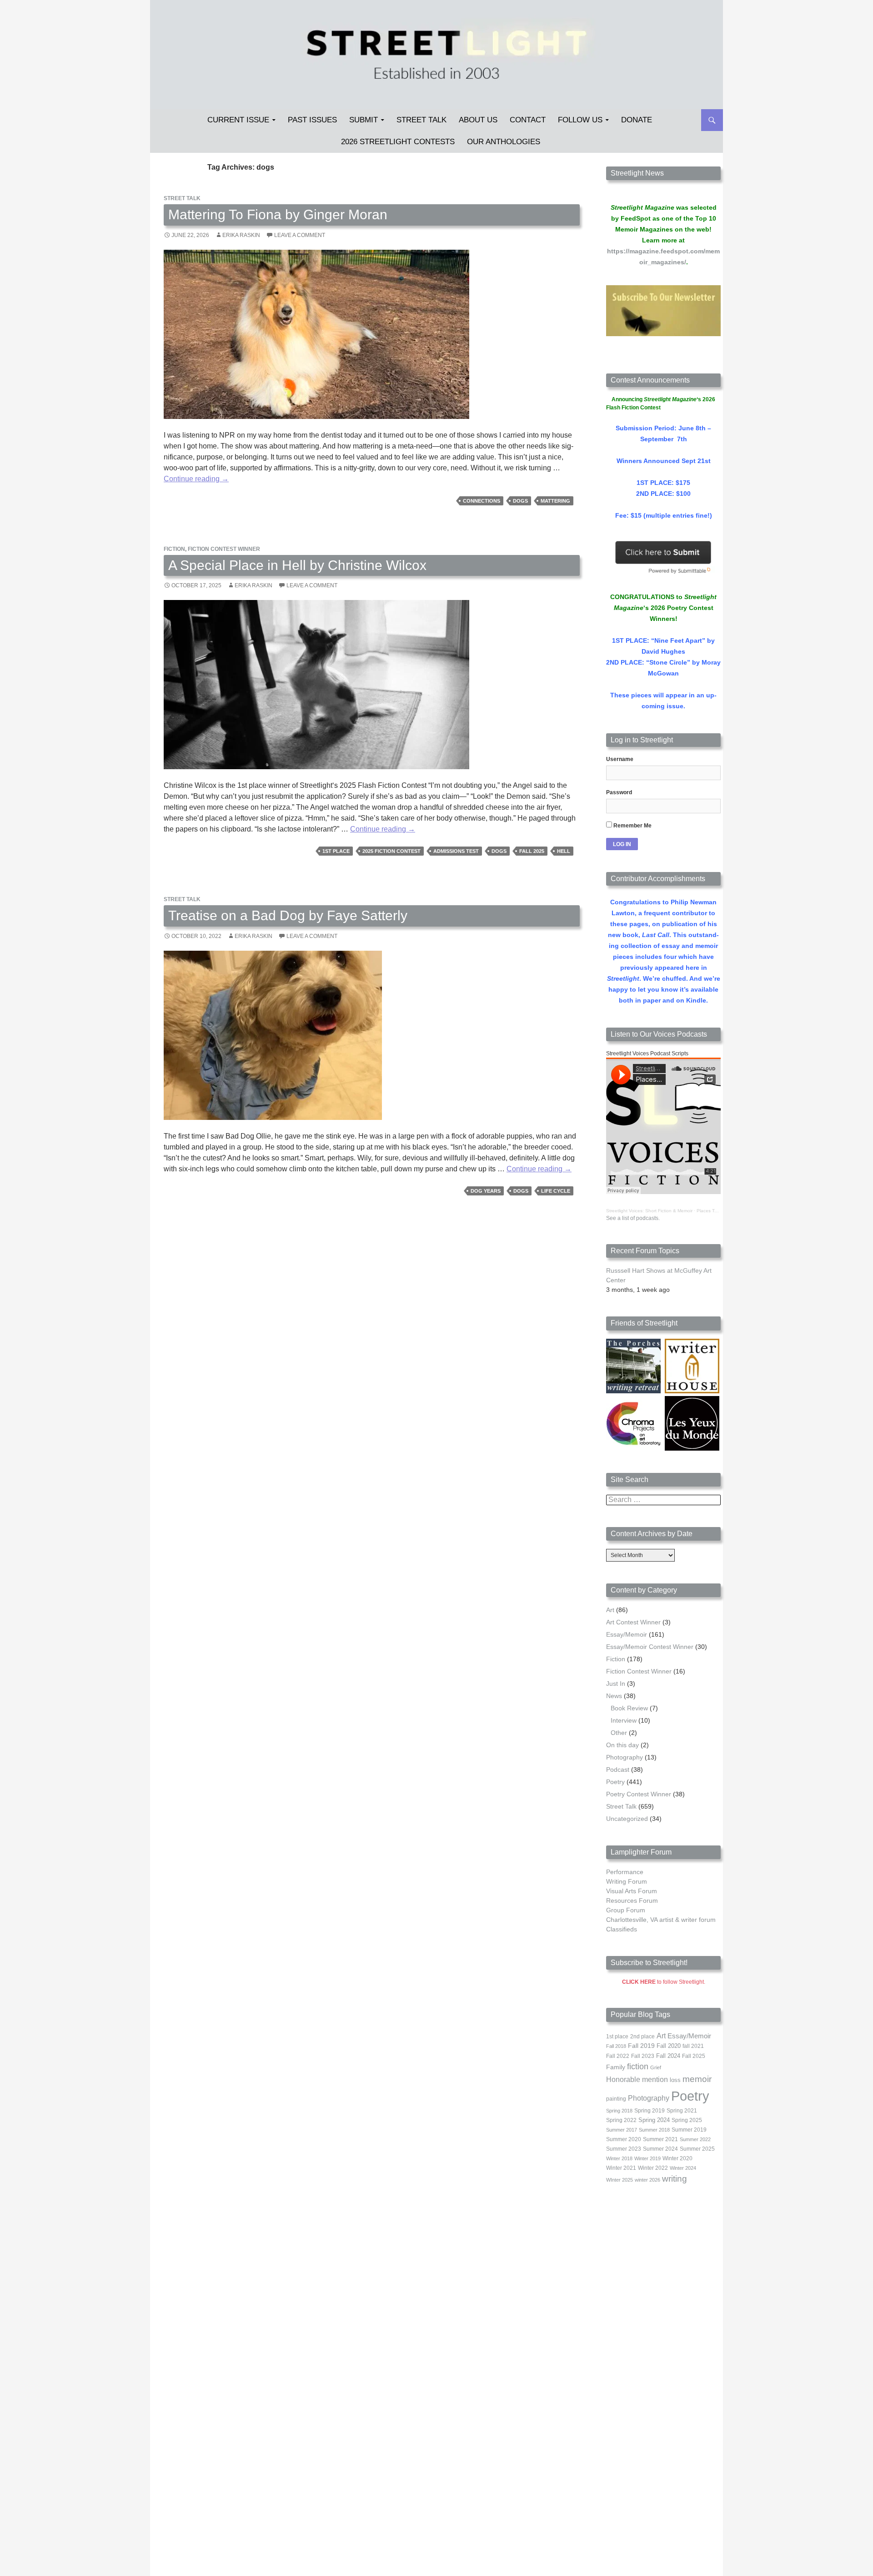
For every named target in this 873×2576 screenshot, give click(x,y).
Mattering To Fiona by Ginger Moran (278, 214)
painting (616, 2099)
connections (482, 501)
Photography (625, 1757)
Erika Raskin (241, 235)
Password (619, 792)
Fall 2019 (641, 2046)
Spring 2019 (650, 2111)
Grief (656, 2067)
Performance (625, 1872)
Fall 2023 (643, 2056)
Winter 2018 (619, 2158)
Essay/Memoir (627, 1634)
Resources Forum (632, 1900)
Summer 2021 (660, 2139)
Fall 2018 (616, 2046)
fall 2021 (693, 2046)
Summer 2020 (624, 2139)
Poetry (615, 1782)
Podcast (618, 1769)
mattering (555, 501)
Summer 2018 (654, 2130)
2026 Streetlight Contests (398, 142)
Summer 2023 (624, 2149)
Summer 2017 (622, 2130)
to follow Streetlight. (664, 1982)
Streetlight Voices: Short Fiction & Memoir (649, 1211)
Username (620, 759)
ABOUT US (478, 120)
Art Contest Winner (633, 1622)
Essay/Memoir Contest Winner (650, 1647)
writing (675, 2179)
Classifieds (622, 1929)
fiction (638, 2067)
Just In (616, 1684)
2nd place (642, 2037)
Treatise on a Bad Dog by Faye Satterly (288, 915)
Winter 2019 (647, 2158)
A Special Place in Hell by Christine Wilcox (297, 565)
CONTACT (528, 120)
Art (610, 1610)
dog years (486, 1191)
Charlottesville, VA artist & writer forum (661, 1920)
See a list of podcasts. (633, 1218)
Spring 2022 (621, 2120)
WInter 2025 (620, 2180)
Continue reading (196, 479)
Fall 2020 (669, 2046)
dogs (520, 501)
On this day (622, 1745)
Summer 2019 (689, 2130)
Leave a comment (300, 235)
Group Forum (626, 1910)
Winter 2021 (621, 2168)
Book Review (629, 1708)
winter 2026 (647, 2180)
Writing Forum (627, 1881)
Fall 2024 (668, 2056)
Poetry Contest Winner (639, 1794)
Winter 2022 (653, 2168)
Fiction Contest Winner (224, 549)
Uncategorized (627, 1819)
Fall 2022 (618, 2056)
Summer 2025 (697, 2149)
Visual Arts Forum (632, 1891)
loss (675, 2080)
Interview (624, 1720)
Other (619, 1733)
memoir (697, 2079)
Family (616, 2067)
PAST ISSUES (312, 120)
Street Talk (421, 120)
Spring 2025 (687, 2120)
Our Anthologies (504, 142)
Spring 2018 (619, 2111)
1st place (336, 851)
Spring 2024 (654, 2120)
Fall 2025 (532, 851)
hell (564, 851)
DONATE (637, 120)
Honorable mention (637, 2079)
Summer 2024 (660, 2149)
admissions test (456, 851)
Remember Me (632, 826)
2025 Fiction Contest (391, 851)
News (614, 1696)
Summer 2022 (695, 2139)
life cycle (556, 1191)
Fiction (174, 549)
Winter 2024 (683, 2168)
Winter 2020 (677, 2158)
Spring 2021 (682, 2111)
